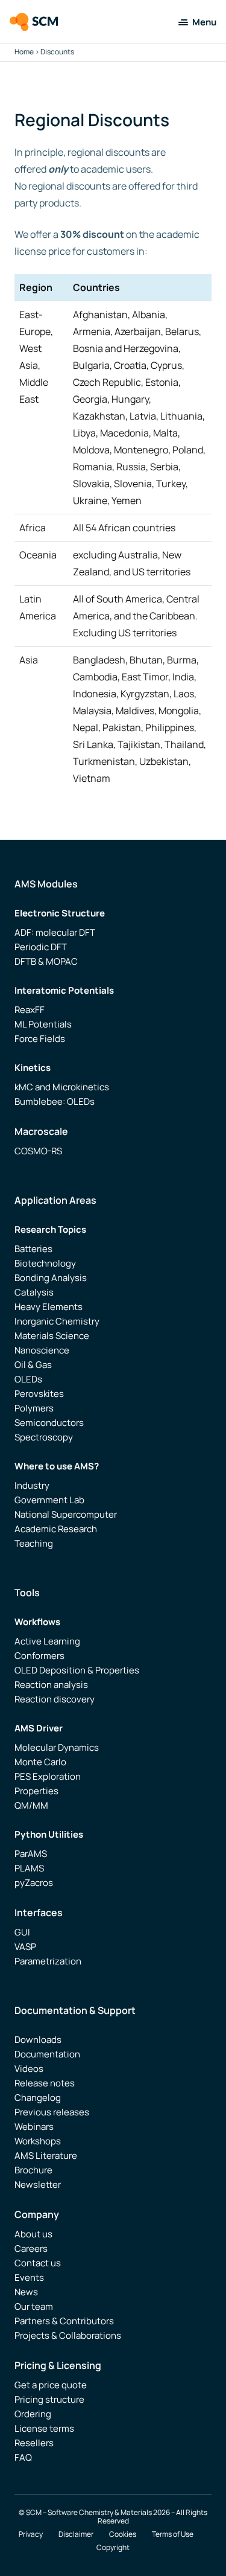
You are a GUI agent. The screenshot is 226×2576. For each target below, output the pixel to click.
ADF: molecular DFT (55, 932)
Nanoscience (42, 1350)
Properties (36, 1791)
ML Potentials (43, 1024)
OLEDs (28, 1379)
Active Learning (47, 1641)
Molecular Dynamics (57, 1747)
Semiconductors (49, 1423)
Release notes (45, 2083)
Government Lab (49, 1500)
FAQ (23, 2457)
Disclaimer (76, 2534)
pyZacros (34, 1883)
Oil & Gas (33, 1365)
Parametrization (48, 1961)
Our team (34, 2306)
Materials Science (52, 1336)
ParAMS (31, 1854)
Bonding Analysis (51, 1278)
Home (24, 52)
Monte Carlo (40, 1762)
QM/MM (31, 1805)
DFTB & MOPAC (46, 961)
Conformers (39, 1656)
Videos (29, 2069)
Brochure (33, 2170)
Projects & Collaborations (68, 2335)
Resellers (34, 2443)
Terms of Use (173, 2534)
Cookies (123, 2534)
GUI (22, 1932)
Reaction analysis (51, 1685)
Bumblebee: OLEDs (55, 1101)
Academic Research (56, 1529)
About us (33, 2234)
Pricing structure (49, 2399)
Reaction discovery (55, 1699)
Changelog (38, 2098)
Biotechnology (45, 1263)
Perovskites (39, 1394)
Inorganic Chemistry (57, 1321)
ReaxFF (30, 1010)
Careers (31, 2248)
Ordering (33, 2414)
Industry (32, 1485)
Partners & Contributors (64, 2321)
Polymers (34, 1408)
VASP (25, 1947)
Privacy (31, 2534)
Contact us (38, 2263)
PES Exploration (48, 1776)
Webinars (34, 2127)
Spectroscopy (44, 1437)
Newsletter (38, 2184)
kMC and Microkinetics (62, 1087)
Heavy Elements (49, 1307)
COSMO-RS (38, 1151)
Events (29, 2277)
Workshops (38, 2141)
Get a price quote (51, 2385)
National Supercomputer (66, 1514)
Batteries (33, 1249)
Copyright (113, 2548)
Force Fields (40, 1039)
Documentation (47, 2054)
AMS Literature (46, 2156)
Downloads (38, 2040)
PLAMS (29, 1868)
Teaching (34, 1543)
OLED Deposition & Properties (77, 1670)
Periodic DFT (41, 947)
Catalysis (34, 1292)
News (26, 2292)
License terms (44, 2428)
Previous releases (52, 2112)
